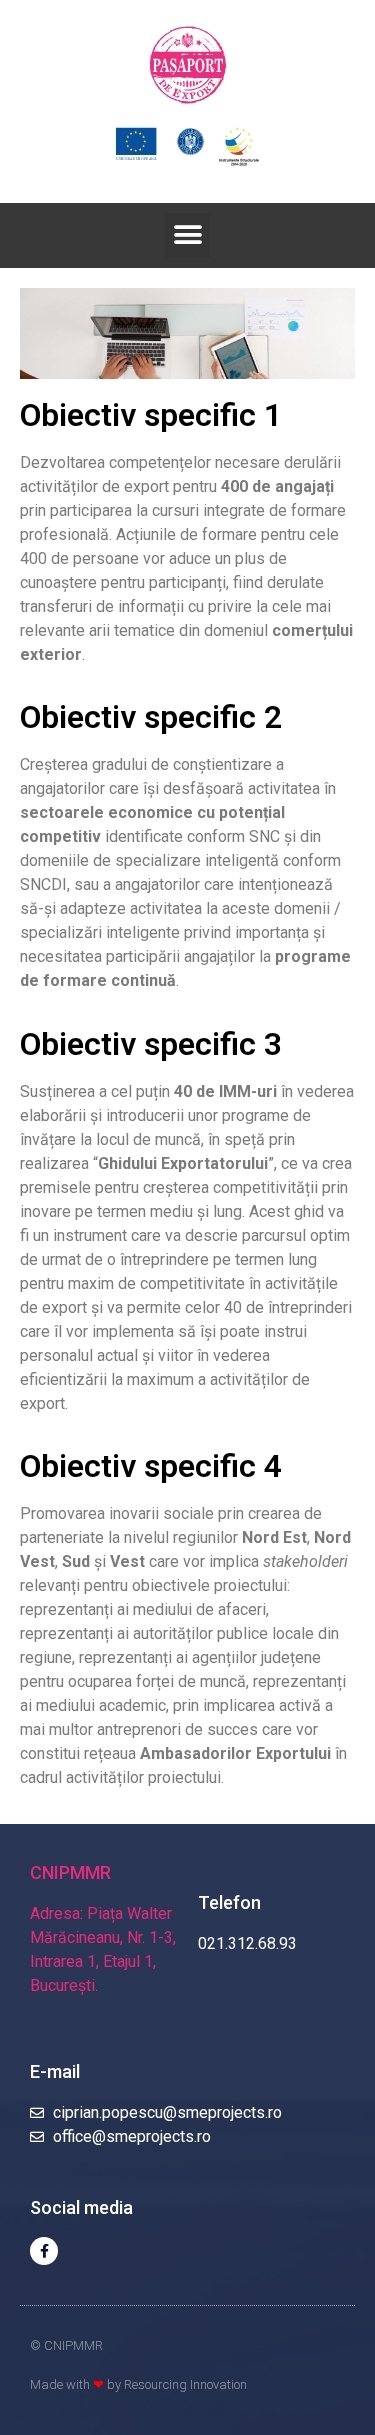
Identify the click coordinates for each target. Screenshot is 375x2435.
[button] (187, 235)
